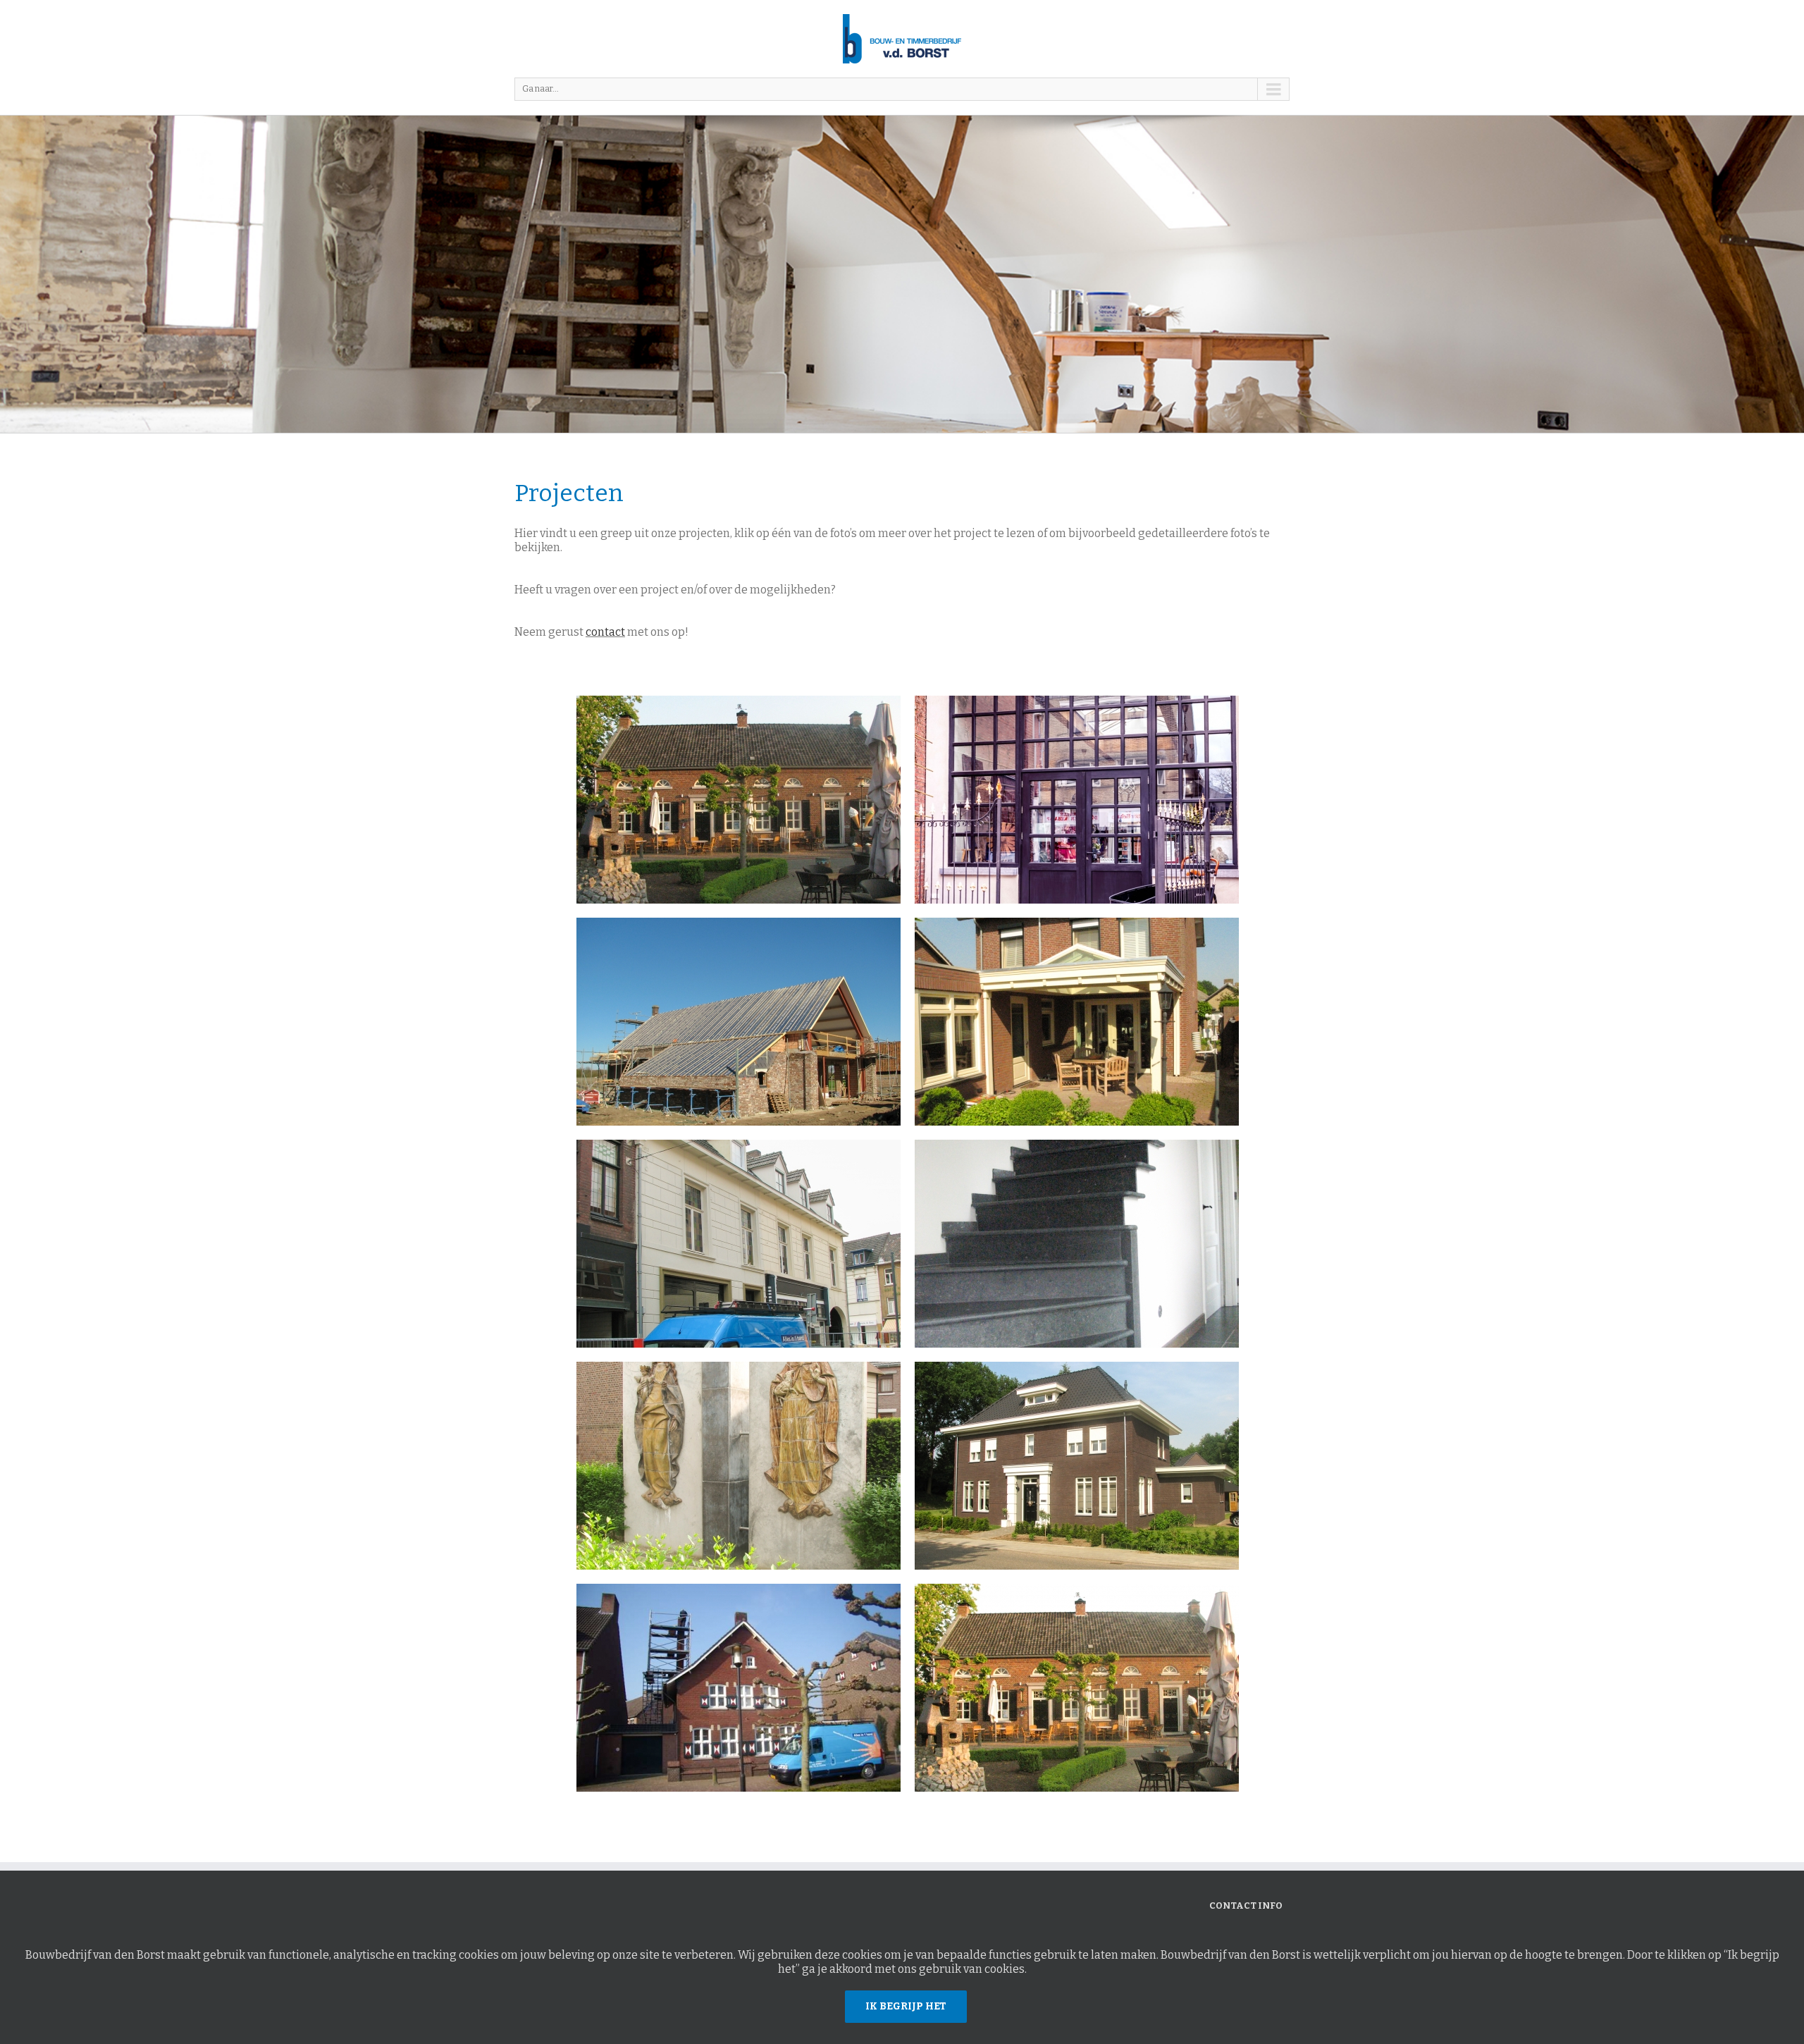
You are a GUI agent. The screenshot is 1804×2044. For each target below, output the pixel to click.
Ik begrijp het (906, 2006)
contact (605, 632)
